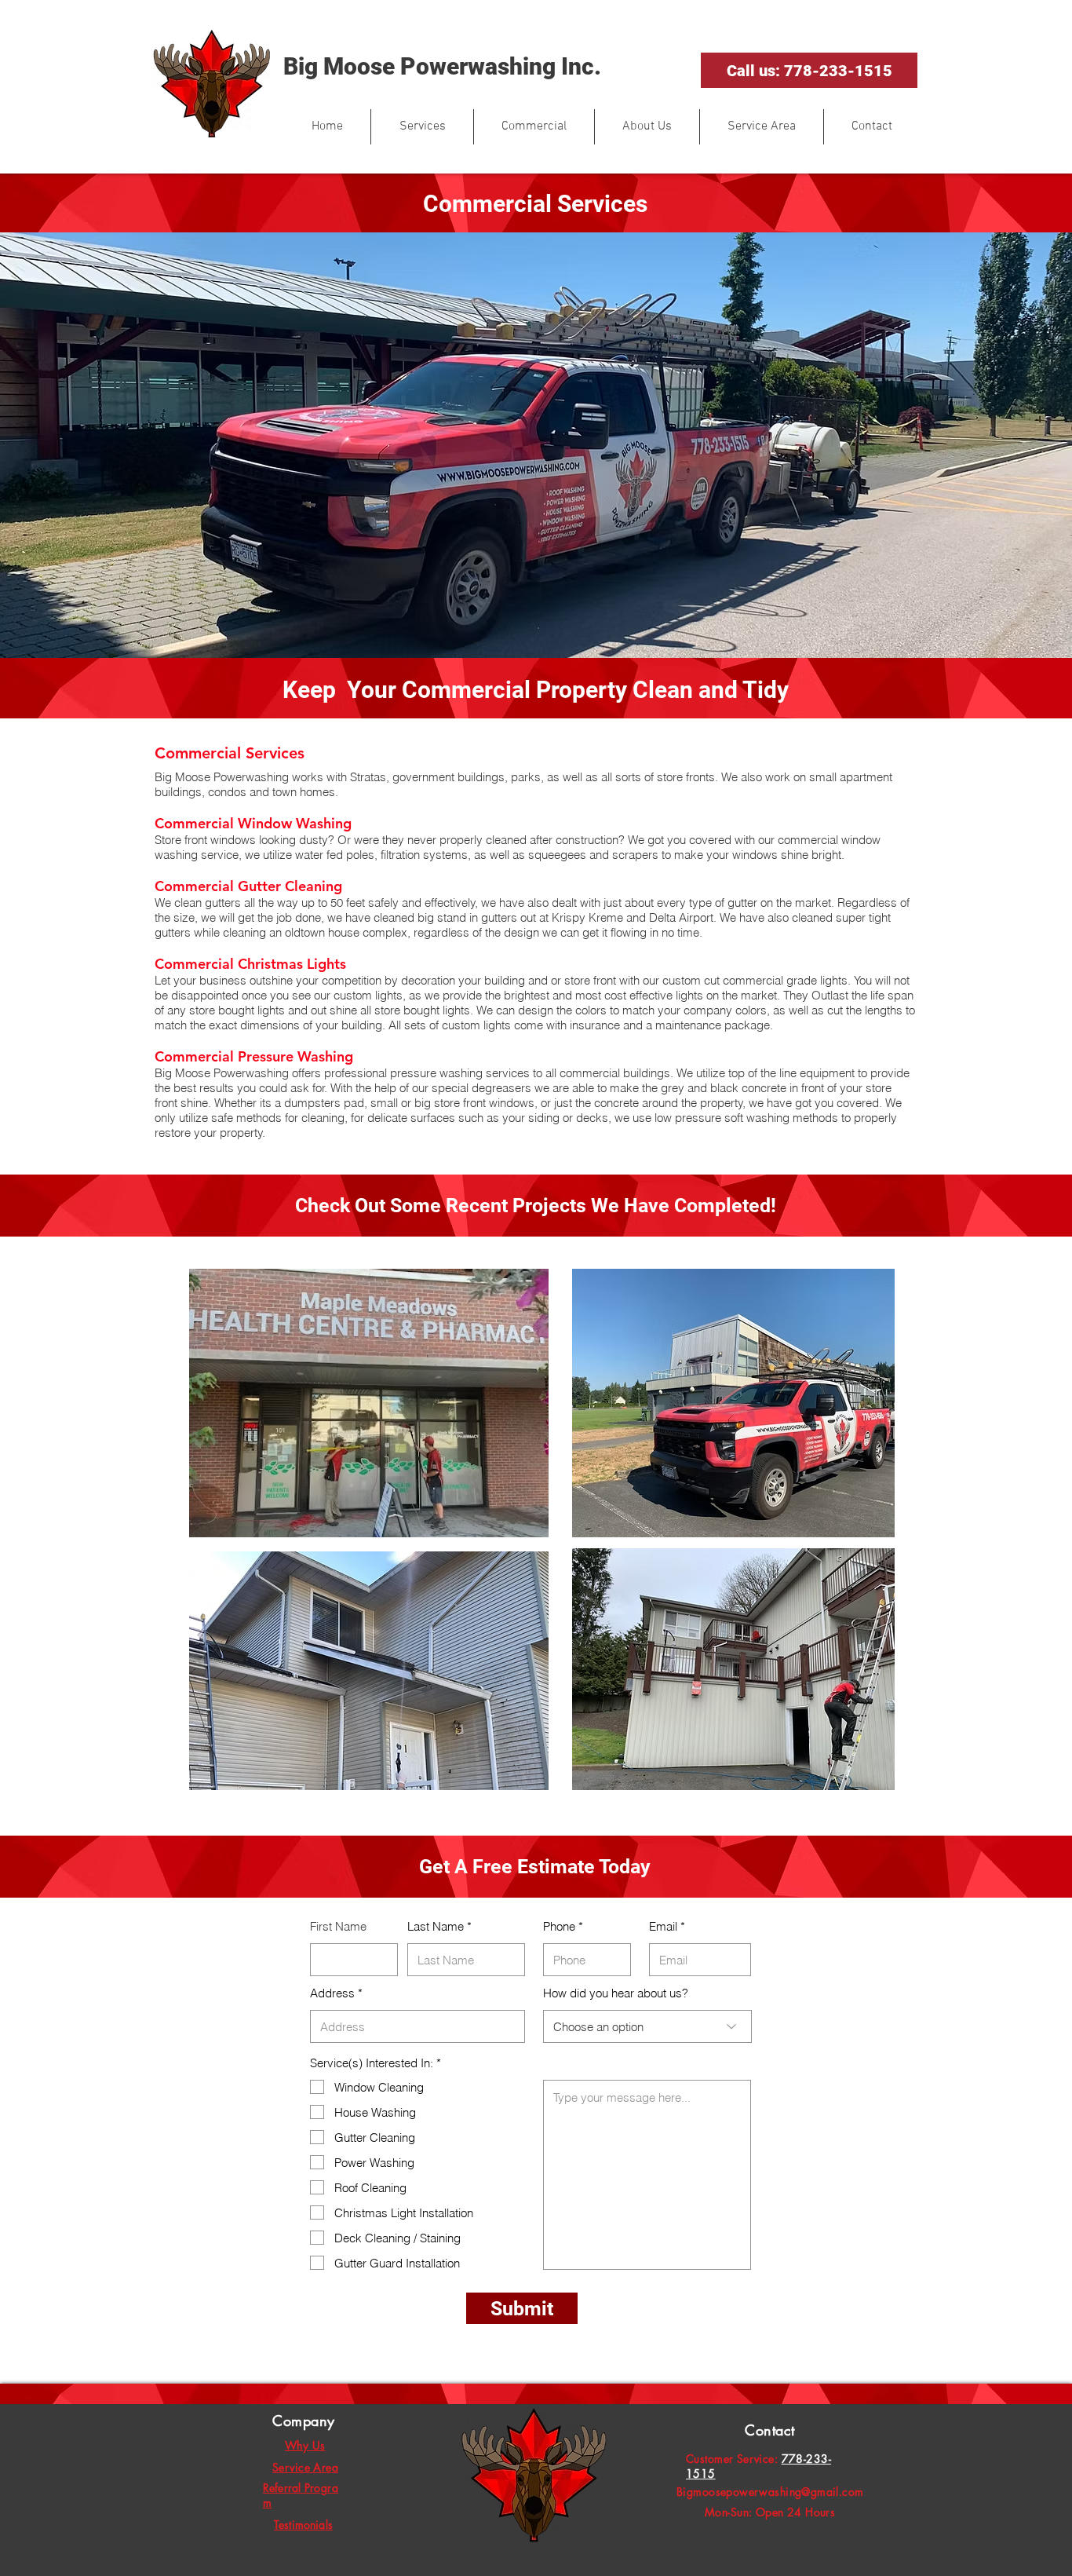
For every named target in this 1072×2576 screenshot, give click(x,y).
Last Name (436, 1926)
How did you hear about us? (616, 1993)
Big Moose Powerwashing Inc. (442, 66)
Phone (559, 1926)
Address (332, 1993)
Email (663, 1926)
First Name (338, 1926)
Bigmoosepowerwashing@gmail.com (770, 2492)
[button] (422, 127)
